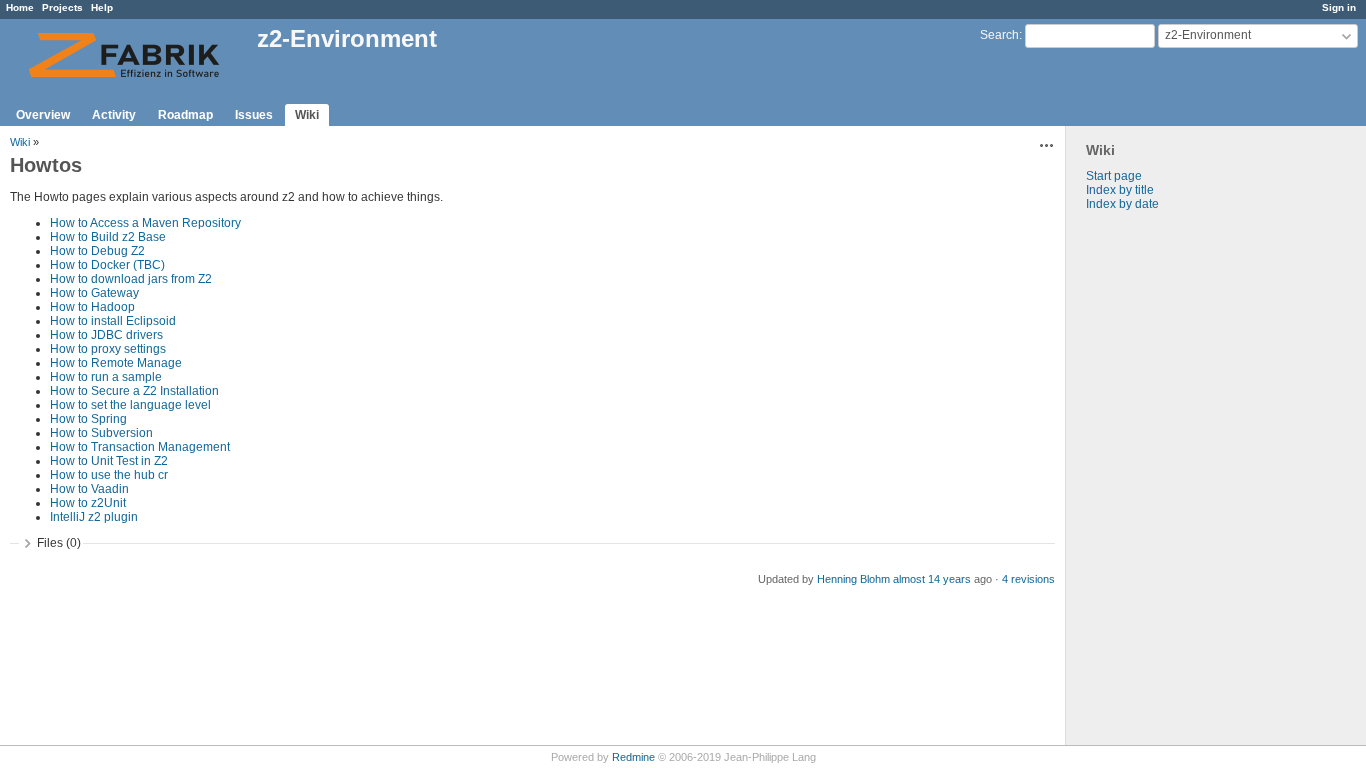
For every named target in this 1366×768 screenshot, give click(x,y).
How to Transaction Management (140, 447)
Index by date (1122, 204)
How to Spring (88, 419)
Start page (1114, 176)
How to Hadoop (92, 307)
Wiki (307, 115)
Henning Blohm (853, 579)
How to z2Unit (88, 503)
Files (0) (59, 543)
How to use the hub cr (109, 475)
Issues (254, 115)
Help (102, 7)
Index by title (1120, 190)
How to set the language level (130, 405)
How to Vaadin (89, 489)
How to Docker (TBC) (107, 265)
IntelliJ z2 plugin (94, 517)
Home (20, 7)
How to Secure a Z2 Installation (134, 391)
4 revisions (1028, 579)
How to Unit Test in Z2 (109, 461)
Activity (114, 115)
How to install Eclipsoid (113, 321)
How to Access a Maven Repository (145, 223)
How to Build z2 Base (108, 237)
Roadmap (185, 115)
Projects (62, 7)
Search (999, 35)
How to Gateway (94, 293)
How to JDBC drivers (106, 335)
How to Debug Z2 (97, 251)
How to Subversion (101, 433)
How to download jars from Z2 (131, 279)
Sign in (1339, 7)
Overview (43, 115)
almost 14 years (932, 579)
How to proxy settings (108, 349)
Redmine (633, 757)
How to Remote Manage (116, 363)
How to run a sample (106, 377)
